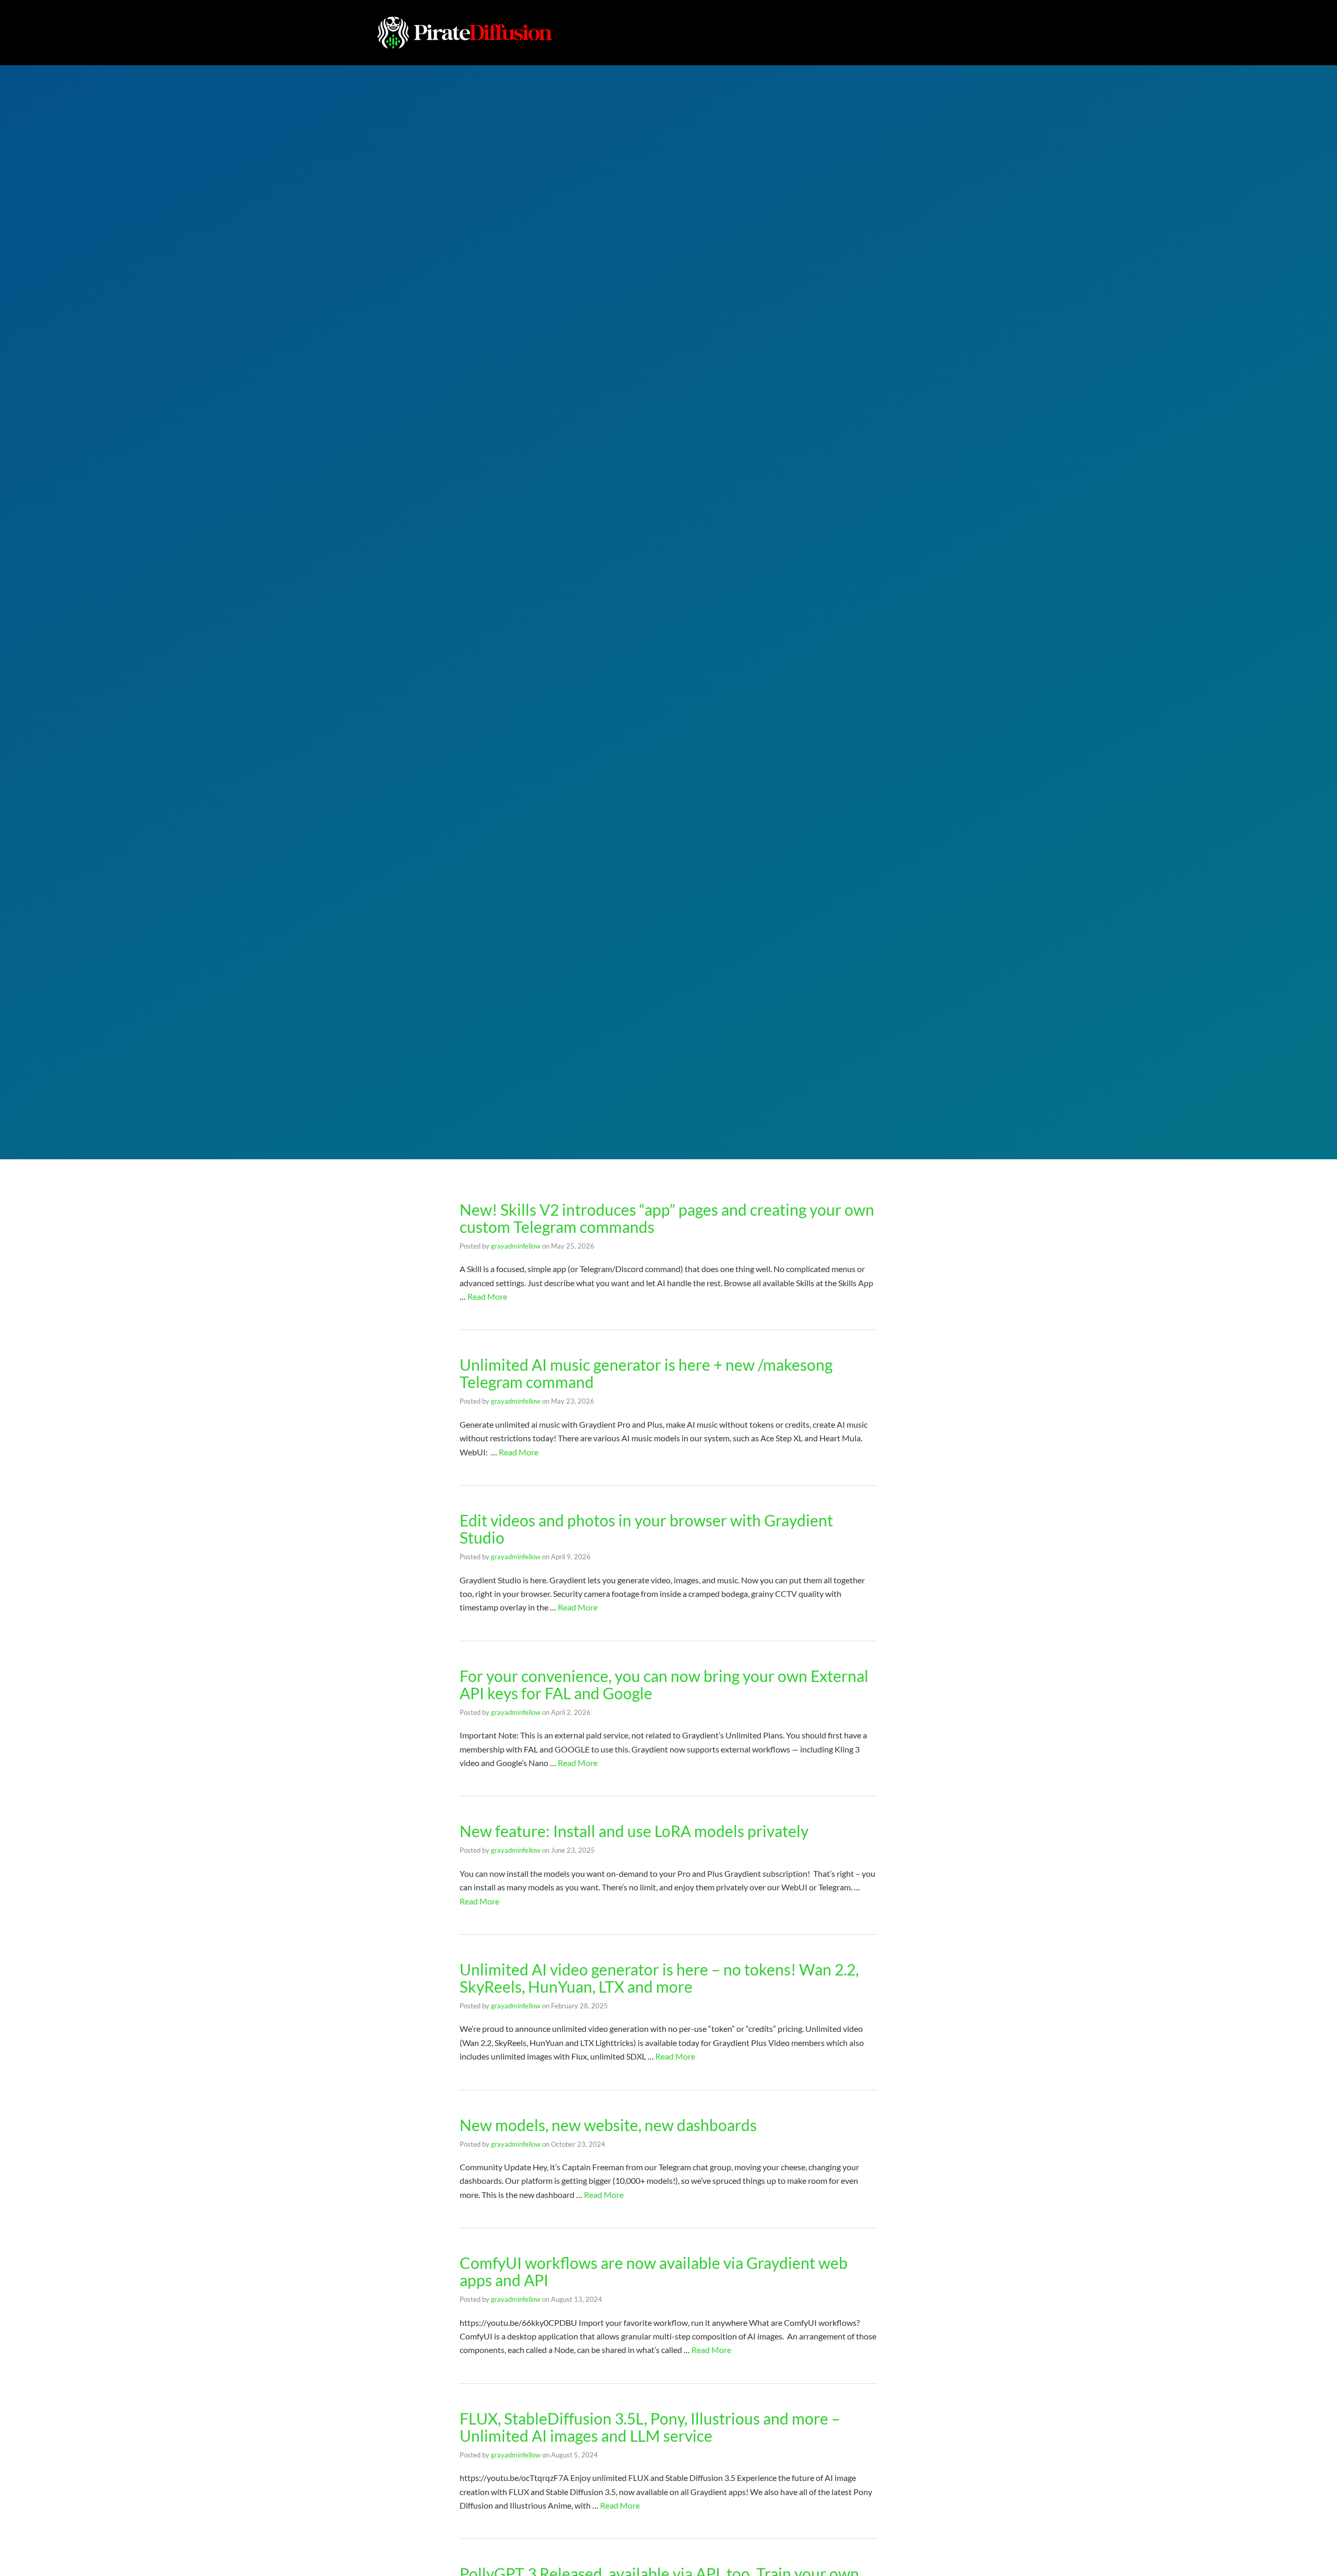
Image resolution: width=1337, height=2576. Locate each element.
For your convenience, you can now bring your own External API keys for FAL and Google (664, 1684)
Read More (487, 1296)
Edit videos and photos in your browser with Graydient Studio (646, 1529)
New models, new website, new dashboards (608, 2125)
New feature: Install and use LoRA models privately (634, 1831)
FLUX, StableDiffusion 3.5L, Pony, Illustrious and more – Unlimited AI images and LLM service (650, 2427)
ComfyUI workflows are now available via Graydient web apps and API (654, 2271)
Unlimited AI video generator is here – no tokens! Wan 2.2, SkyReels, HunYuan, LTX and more (659, 1978)
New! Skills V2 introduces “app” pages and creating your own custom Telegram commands (667, 1218)
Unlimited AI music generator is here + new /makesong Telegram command (646, 1373)
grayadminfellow (516, 1246)
